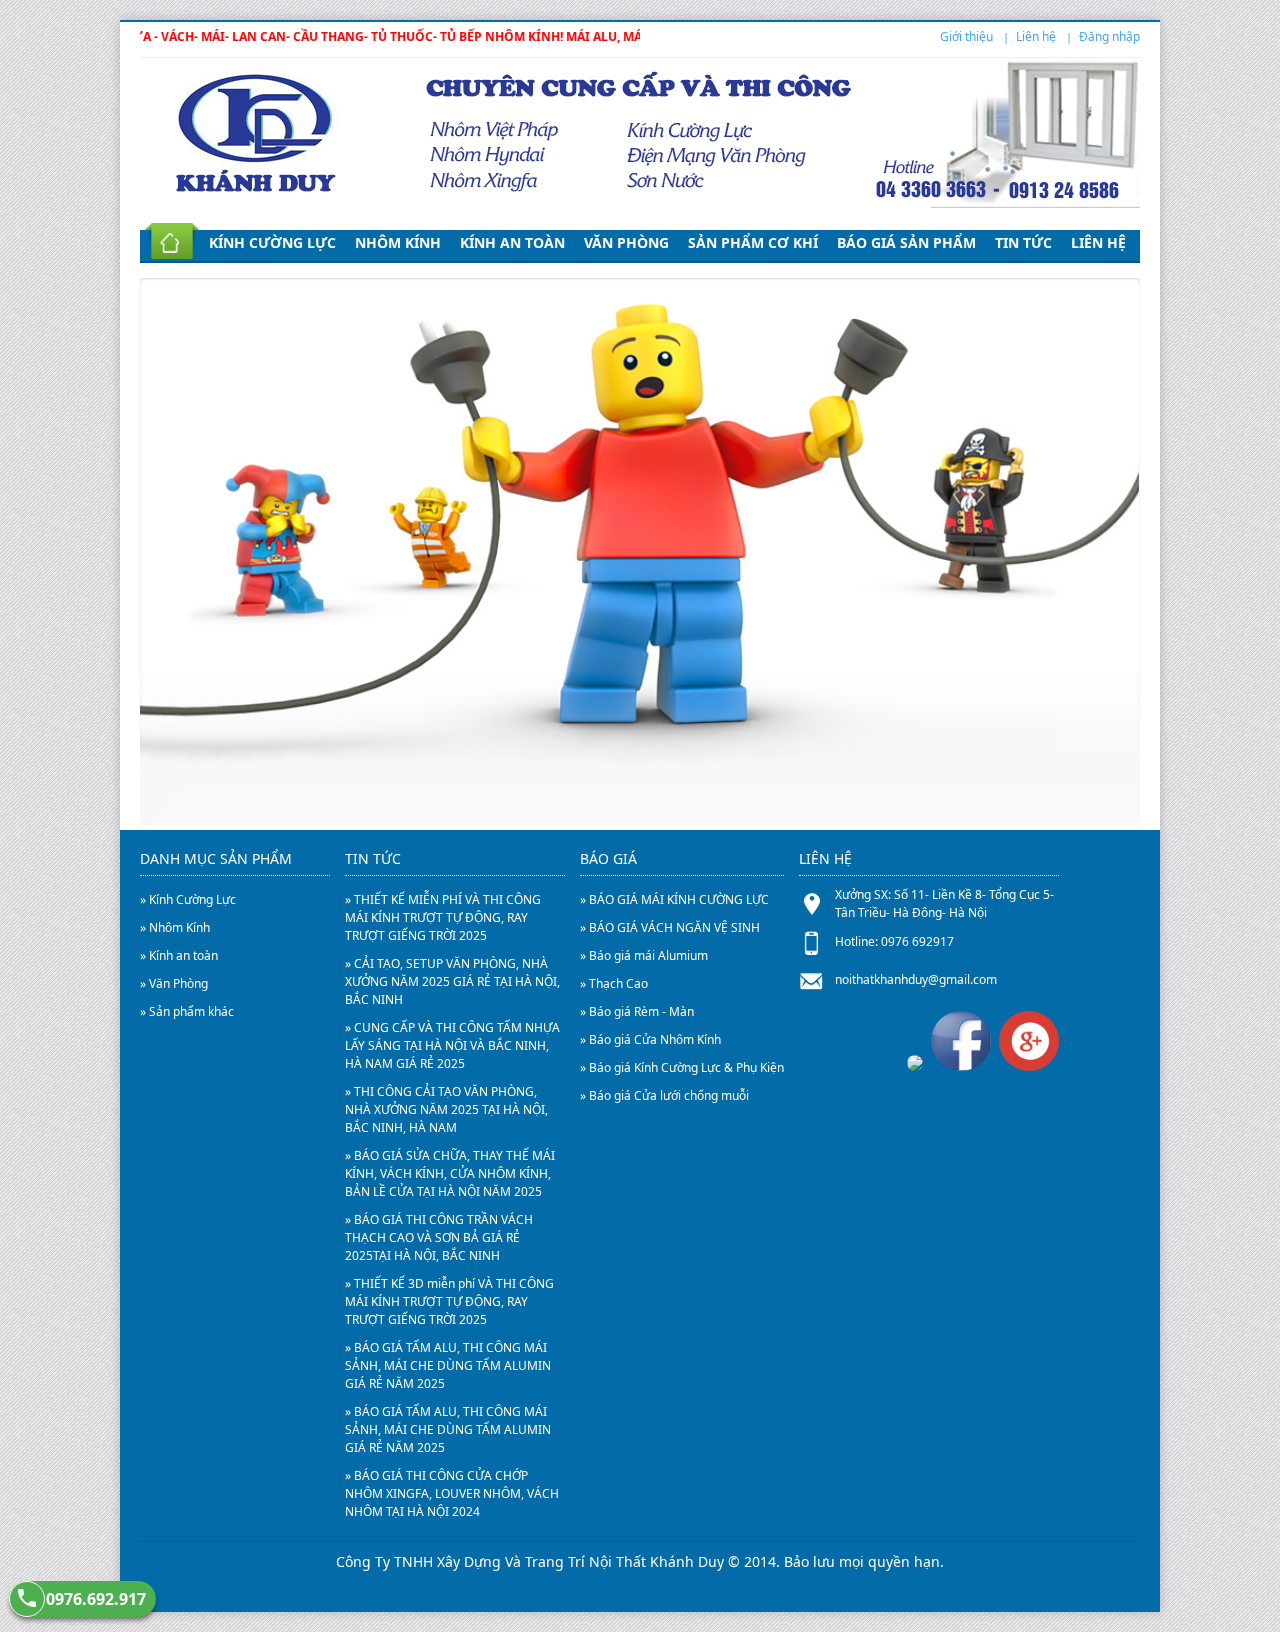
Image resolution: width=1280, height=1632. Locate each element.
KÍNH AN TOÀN (512, 242)
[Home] (167, 243)
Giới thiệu (966, 36)
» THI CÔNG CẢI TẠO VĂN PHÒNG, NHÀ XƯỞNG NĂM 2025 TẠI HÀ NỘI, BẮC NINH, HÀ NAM (446, 1109)
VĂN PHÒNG (626, 242)
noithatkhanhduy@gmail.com (916, 979)
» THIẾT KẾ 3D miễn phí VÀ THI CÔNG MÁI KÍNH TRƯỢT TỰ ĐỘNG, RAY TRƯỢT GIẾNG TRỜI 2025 (449, 1301)
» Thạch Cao (614, 983)
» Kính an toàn (179, 955)
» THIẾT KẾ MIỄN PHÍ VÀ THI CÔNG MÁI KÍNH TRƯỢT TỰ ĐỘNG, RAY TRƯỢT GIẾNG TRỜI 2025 (443, 917)
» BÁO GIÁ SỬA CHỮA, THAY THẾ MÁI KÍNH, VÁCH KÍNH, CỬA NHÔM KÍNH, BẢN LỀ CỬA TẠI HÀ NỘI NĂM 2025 (450, 1173)
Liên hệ (1036, 36)
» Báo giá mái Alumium (644, 955)
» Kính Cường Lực (188, 899)
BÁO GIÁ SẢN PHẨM (906, 242)
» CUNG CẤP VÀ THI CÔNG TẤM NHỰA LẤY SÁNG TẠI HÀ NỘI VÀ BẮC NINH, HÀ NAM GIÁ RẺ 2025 (452, 1045)
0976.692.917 (96, 1599)
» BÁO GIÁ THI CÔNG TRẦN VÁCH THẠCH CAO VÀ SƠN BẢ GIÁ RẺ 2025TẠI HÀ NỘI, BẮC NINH (439, 1237)
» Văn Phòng (174, 983)
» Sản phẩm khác (187, 1011)
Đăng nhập (1109, 36)
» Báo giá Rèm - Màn (637, 1011)
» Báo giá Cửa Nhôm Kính (650, 1039)
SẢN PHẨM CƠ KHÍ (753, 242)
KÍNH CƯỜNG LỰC (272, 242)
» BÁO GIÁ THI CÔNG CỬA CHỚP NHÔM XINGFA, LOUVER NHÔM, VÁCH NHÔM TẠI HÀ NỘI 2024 (452, 1493)
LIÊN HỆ (1098, 242)
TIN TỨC (1023, 242)
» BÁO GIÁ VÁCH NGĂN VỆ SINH (670, 927)
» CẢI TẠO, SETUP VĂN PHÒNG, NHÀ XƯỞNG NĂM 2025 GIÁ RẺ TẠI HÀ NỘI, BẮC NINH (452, 981)
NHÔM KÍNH (398, 242)
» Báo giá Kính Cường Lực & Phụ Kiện (682, 1067)
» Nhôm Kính (175, 927)
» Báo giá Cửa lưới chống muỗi (664, 1095)
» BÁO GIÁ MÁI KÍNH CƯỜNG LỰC (674, 899)
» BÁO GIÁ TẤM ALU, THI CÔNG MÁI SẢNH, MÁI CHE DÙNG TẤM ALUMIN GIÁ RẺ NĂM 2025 (448, 1365)
